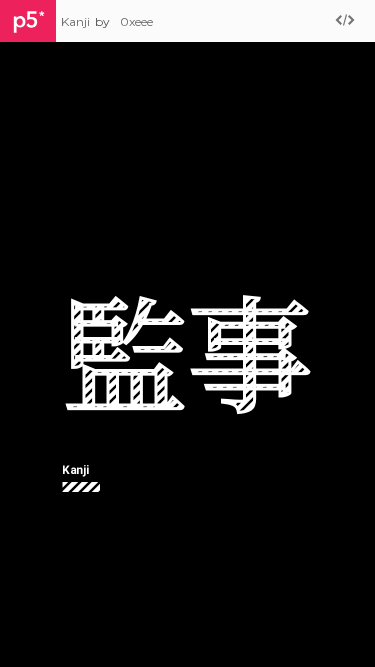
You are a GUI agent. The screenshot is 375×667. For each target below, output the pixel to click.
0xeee (136, 21)
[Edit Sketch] (345, 21)
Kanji (75, 21)
